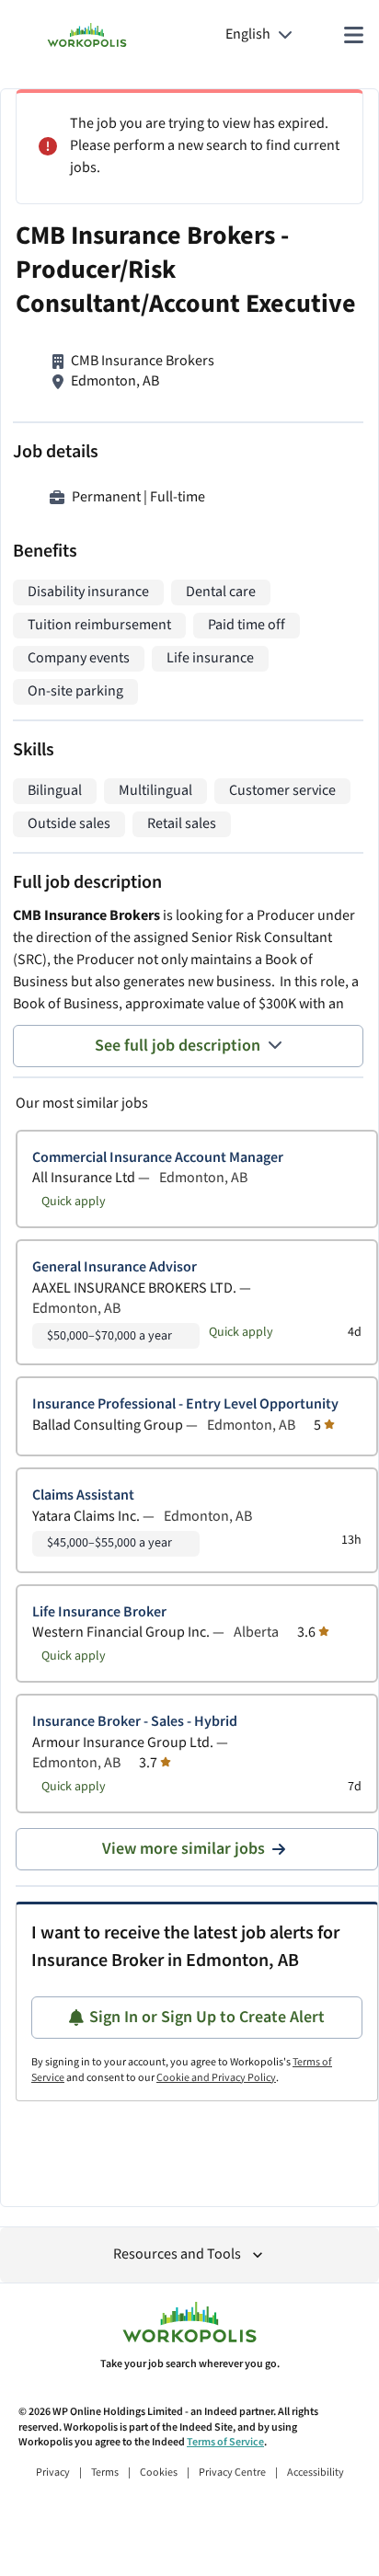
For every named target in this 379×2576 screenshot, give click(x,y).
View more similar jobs (184, 1849)
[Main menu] (353, 35)
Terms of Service (225, 2442)
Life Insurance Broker (99, 1612)
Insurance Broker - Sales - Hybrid (135, 1722)
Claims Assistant (83, 1495)
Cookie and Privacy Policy (216, 2078)
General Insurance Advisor (115, 1267)
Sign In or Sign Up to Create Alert (207, 2017)
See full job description (178, 1046)
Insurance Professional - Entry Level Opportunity (185, 1404)
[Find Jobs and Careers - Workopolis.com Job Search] (87, 35)
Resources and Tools (177, 2254)
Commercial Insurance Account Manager (158, 1158)
